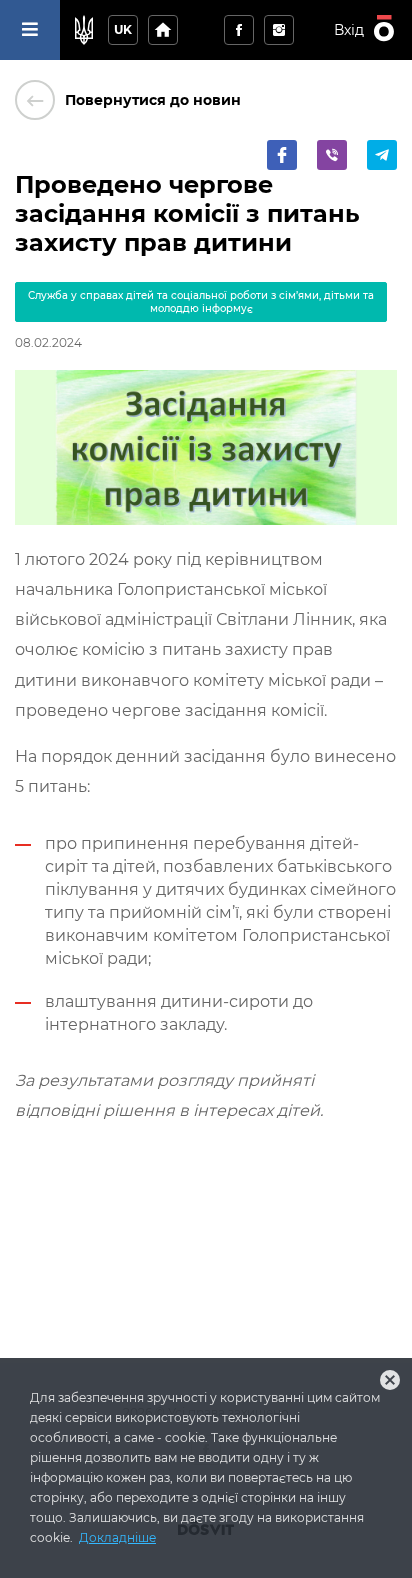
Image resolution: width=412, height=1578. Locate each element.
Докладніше (117, 1537)
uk (123, 29)
